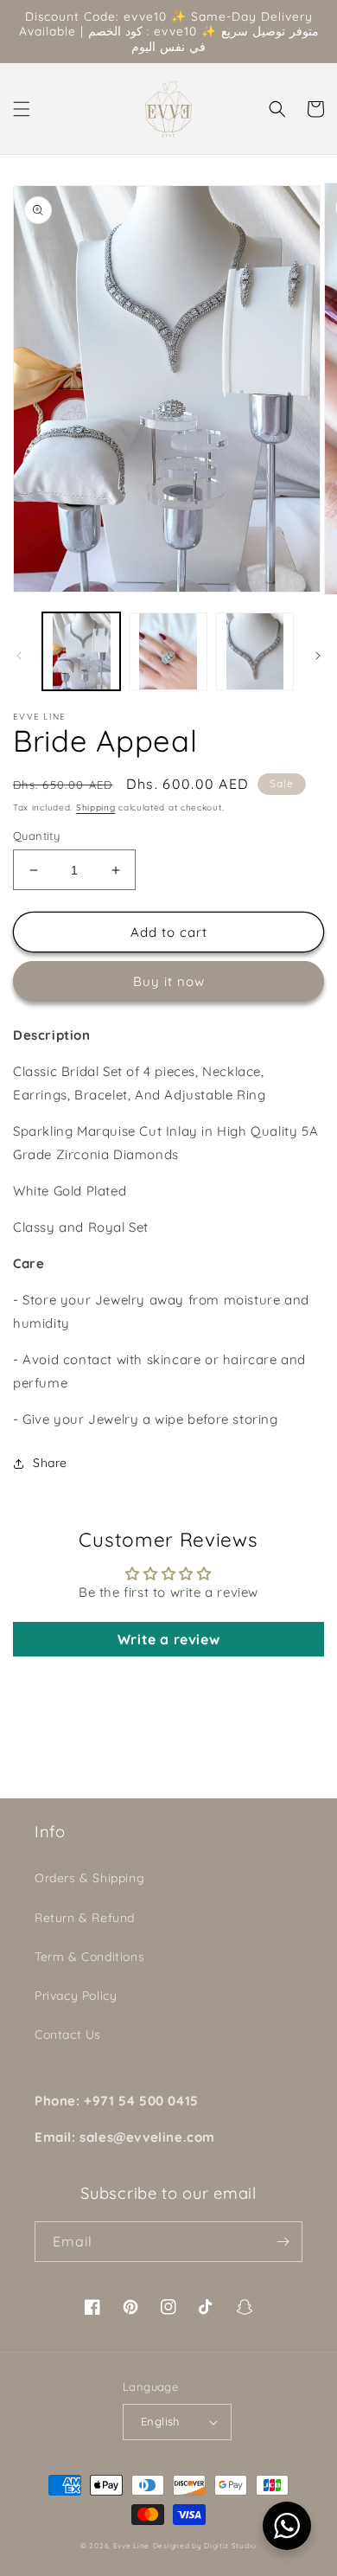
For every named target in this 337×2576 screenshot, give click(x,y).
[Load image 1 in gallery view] (81, 651)
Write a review (168, 1639)
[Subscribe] (283, 2242)
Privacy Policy (76, 1996)
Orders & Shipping (89, 1878)
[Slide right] (318, 656)
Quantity (36, 836)
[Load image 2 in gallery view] (168, 651)
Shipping (96, 807)
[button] (22, 109)
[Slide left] (19, 656)
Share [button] (50, 1463)
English (160, 2421)
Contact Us (68, 2035)
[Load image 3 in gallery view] (255, 651)
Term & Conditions (89, 1957)
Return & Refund (85, 1918)
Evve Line (131, 2546)
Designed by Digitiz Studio (205, 2546)
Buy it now (169, 981)
